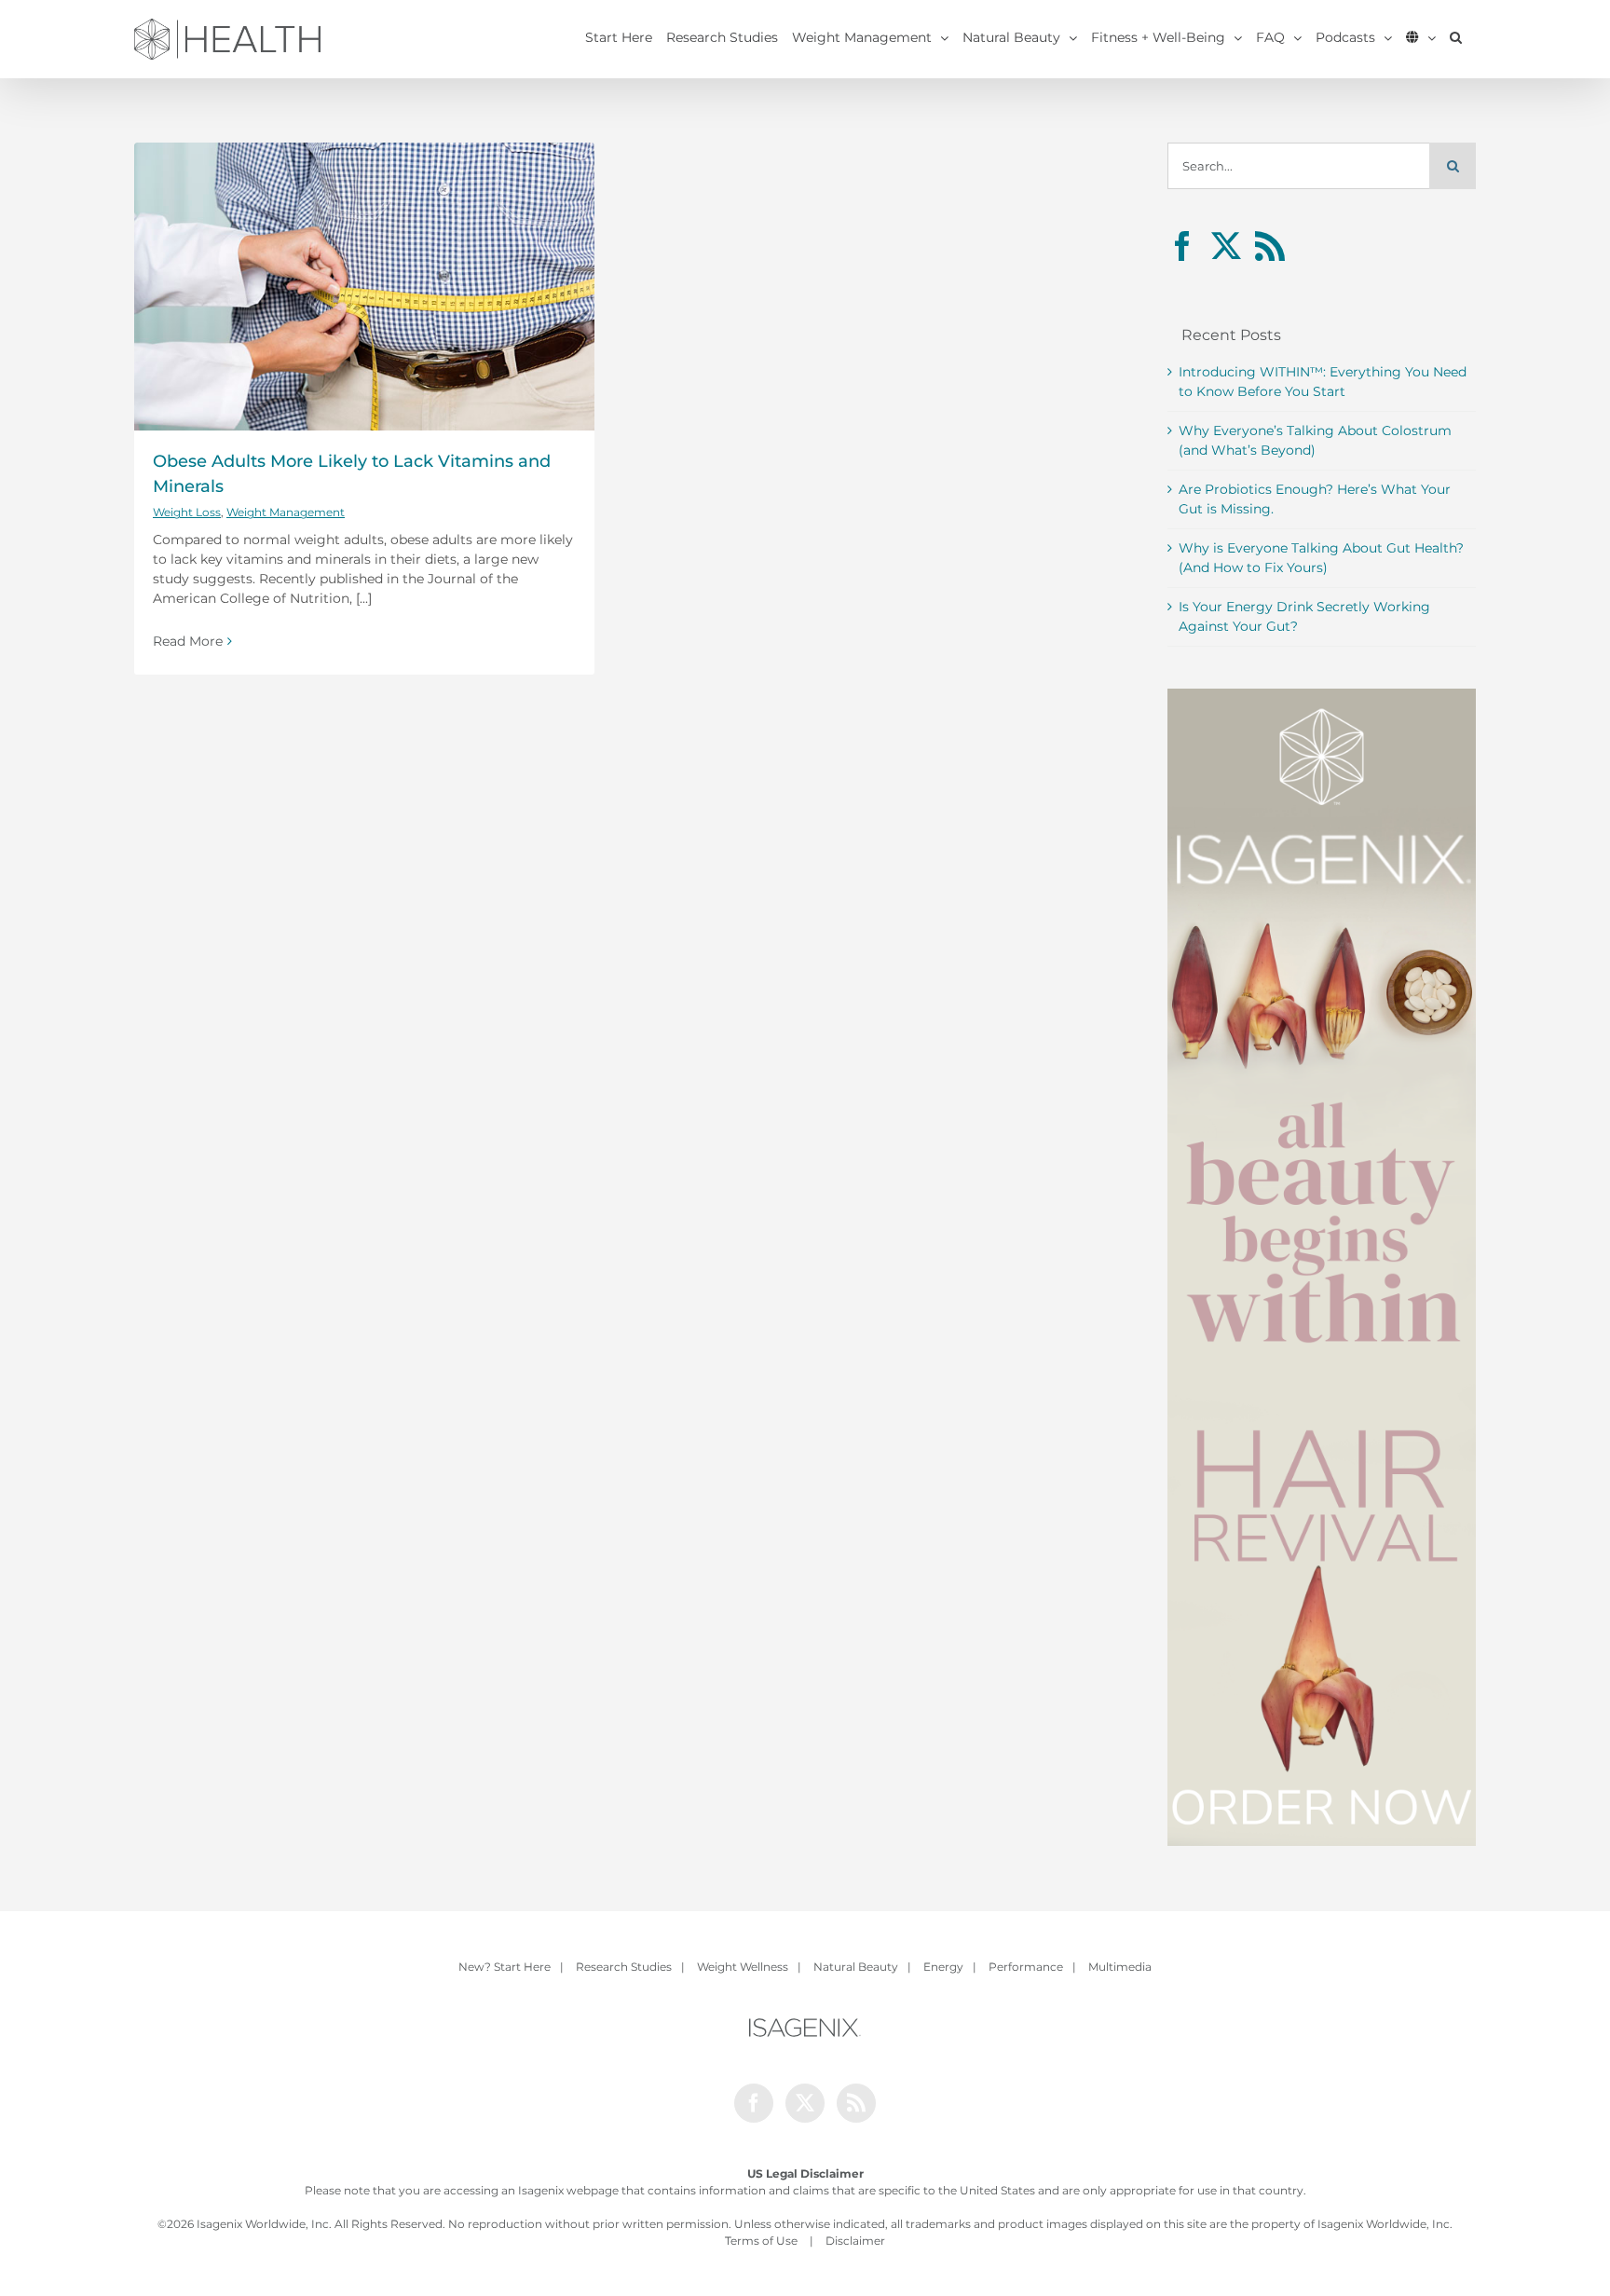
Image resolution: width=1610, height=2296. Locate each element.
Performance (1026, 1967)
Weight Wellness (743, 1967)
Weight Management (286, 512)
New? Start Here (505, 1967)
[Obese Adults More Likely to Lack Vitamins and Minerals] (364, 287)
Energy (943, 1967)
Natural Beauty (856, 1967)
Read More (188, 641)
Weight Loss (187, 512)
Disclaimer (855, 2241)
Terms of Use (761, 2241)
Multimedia (1120, 1967)
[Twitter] (1226, 246)
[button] (1456, 37)
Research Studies (624, 1967)
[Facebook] (1182, 246)
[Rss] (1270, 246)
